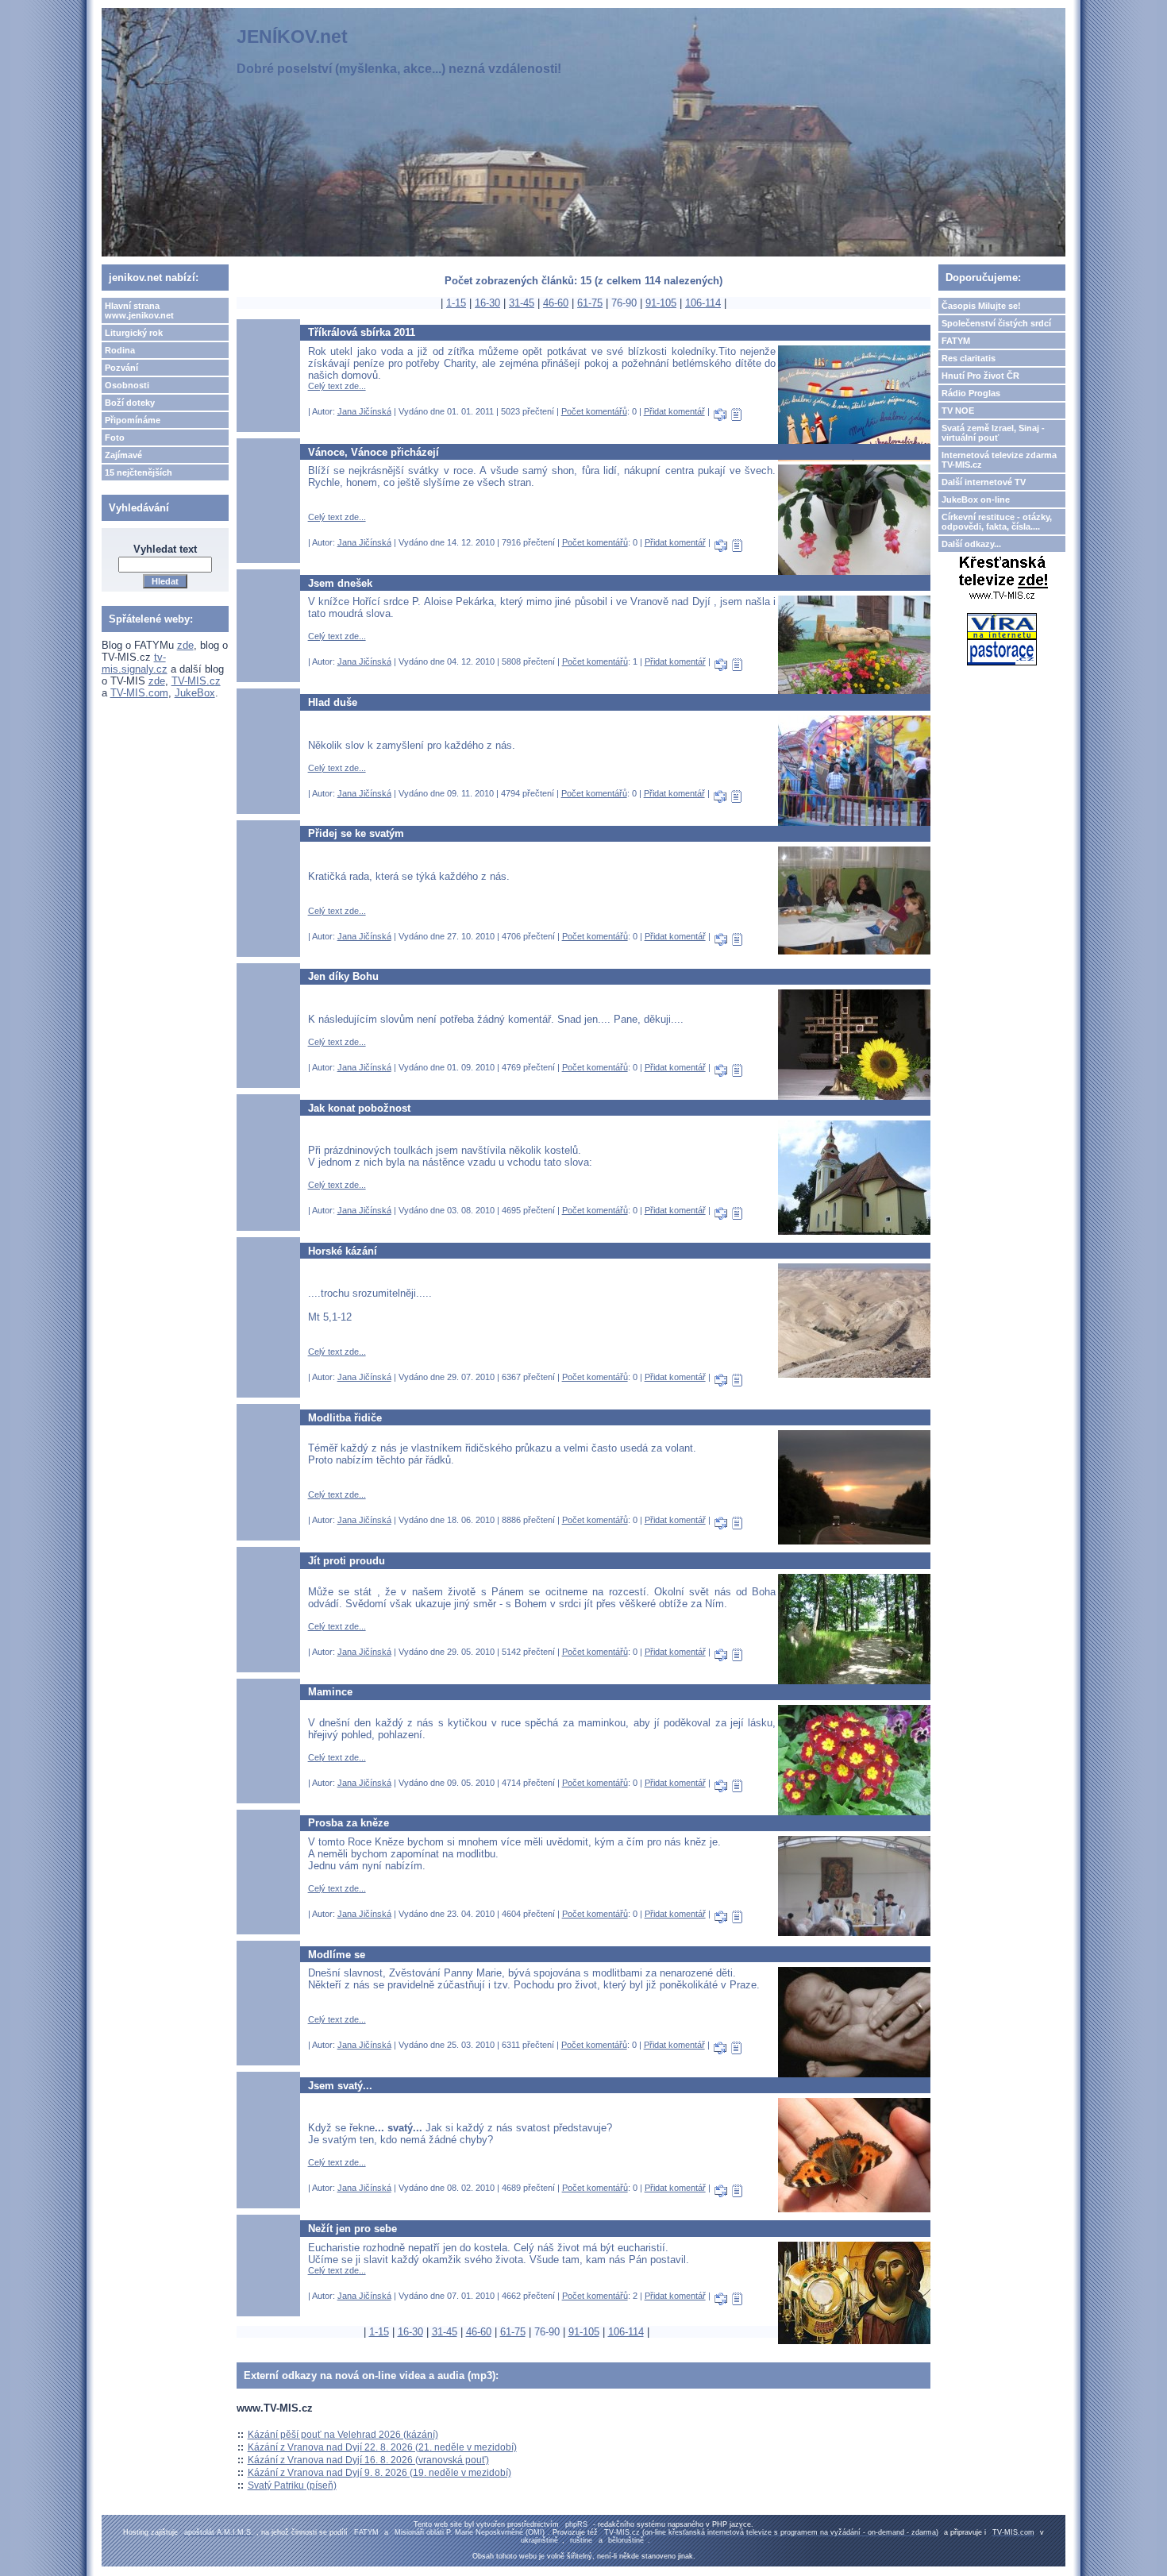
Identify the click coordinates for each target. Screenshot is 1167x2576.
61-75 (590, 303)
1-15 (456, 303)
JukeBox (195, 693)
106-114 (703, 303)
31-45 (522, 303)
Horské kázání (343, 1251)
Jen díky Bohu (343, 976)
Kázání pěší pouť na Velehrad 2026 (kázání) (343, 2435)
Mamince (330, 1692)
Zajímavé (123, 455)
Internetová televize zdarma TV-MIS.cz (999, 460)
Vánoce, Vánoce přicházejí (374, 452)
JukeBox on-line (976, 499)
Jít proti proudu (347, 1561)
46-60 (556, 303)
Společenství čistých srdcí (996, 323)
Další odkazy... (971, 544)
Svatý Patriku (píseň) (292, 2485)
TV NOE (958, 411)
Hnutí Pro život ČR (980, 376)
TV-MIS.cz (196, 681)
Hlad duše (333, 702)
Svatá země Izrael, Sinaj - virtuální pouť (993, 433)
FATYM (956, 341)
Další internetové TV (984, 482)
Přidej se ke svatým (356, 833)
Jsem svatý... (340, 2086)
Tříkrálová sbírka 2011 (362, 332)
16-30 (487, 303)
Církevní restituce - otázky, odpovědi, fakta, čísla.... (997, 522)
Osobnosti (127, 385)
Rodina (120, 350)
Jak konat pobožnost (359, 1108)
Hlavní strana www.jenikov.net (139, 310)
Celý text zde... (337, 386)
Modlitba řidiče (345, 1418)
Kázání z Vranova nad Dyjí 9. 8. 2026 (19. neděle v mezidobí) (379, 2473)
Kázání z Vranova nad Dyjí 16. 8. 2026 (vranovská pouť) (368, 2460)
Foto (115, 438)
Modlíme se (337, 1955)
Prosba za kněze (349, 1823)
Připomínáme (133, 420)
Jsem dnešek (340, 583)
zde (185, 645)
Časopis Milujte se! (981, 306)
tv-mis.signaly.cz (135, 663)
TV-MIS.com (139, 693)
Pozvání (121, 368)
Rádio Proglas (971, 393)
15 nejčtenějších (139, 472)
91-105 (661, 303)
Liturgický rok (134, 333)
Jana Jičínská (364, 411)
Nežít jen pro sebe (352, 2229)
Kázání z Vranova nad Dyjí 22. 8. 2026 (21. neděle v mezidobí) (382, 2447)
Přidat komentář (674, 411)
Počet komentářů (594, 411)
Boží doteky (130, 403)
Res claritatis (969, 358)
